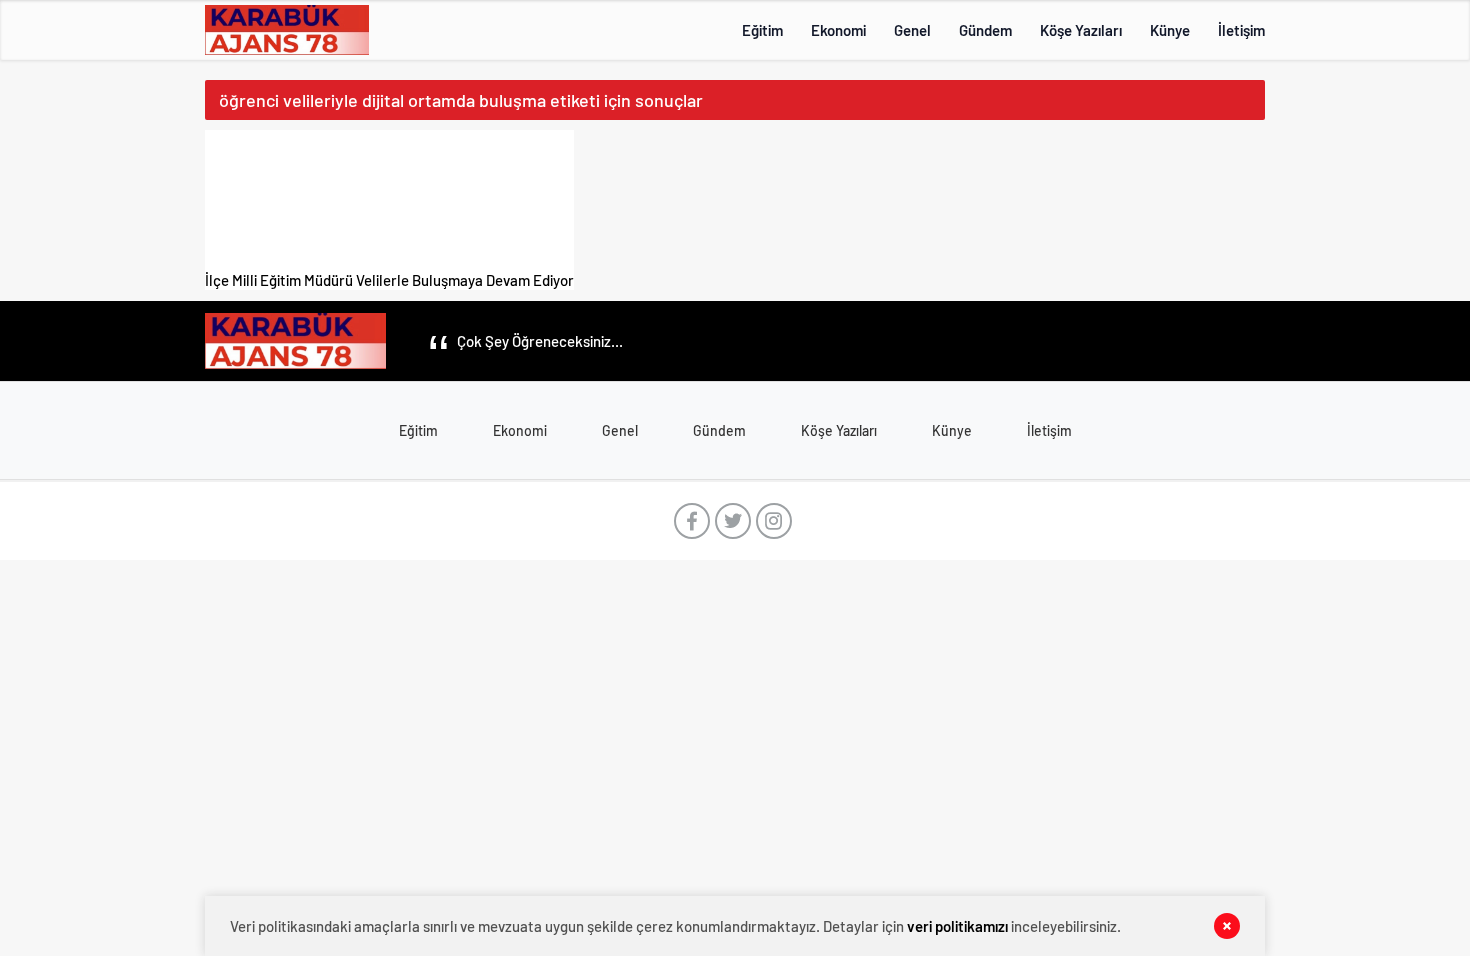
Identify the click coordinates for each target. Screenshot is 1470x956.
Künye (1170, 30)
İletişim (1241, 30)
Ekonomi (838, 30)
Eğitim (762, 30)
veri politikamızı (957, 926)
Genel (912, 30)
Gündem (985, 30)
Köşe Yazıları (1081, 30)
